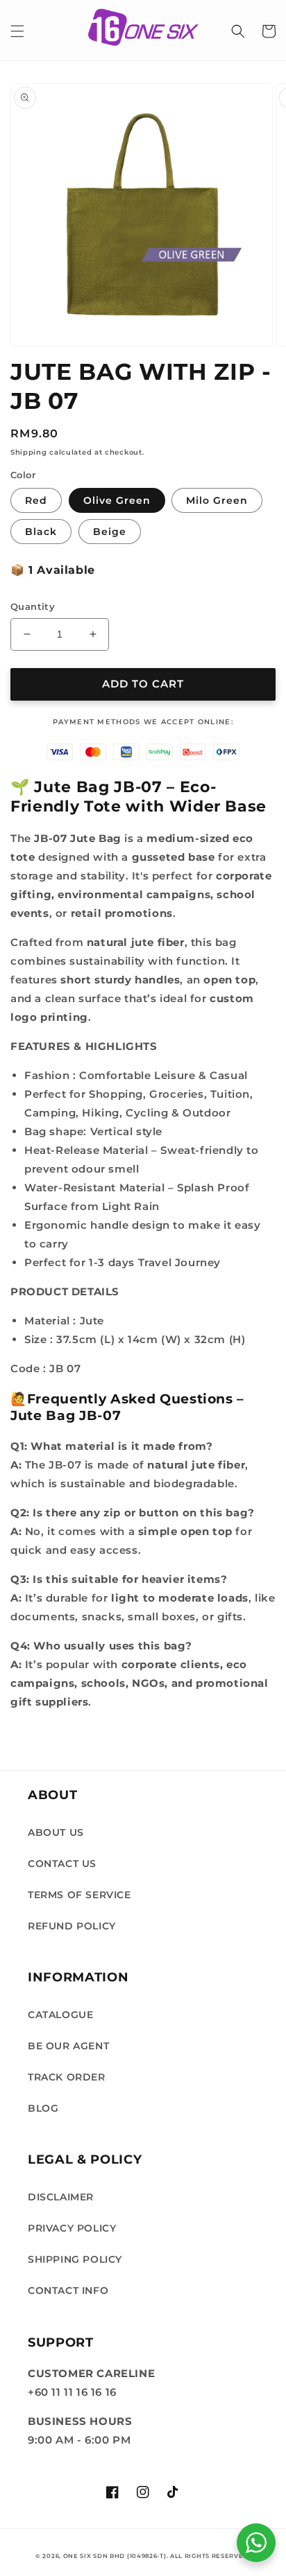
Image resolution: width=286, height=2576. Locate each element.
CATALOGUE (60, 2015)
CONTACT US (62, 1864)
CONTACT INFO (68, 2290)
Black (41, 532)
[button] (17, 31)
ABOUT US (56, 1832)
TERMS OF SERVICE (79, 1895)
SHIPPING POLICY (75, 2259)
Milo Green (217, 500)
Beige (110, 532)
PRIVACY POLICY (72, 2228)
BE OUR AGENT (68, 2046)
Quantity (33, 606)
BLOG (43, 2108)
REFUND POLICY (72, 1926)
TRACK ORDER (67, 2077)
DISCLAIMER (61, 2197)
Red (36, 500)
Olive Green (117, 500)
